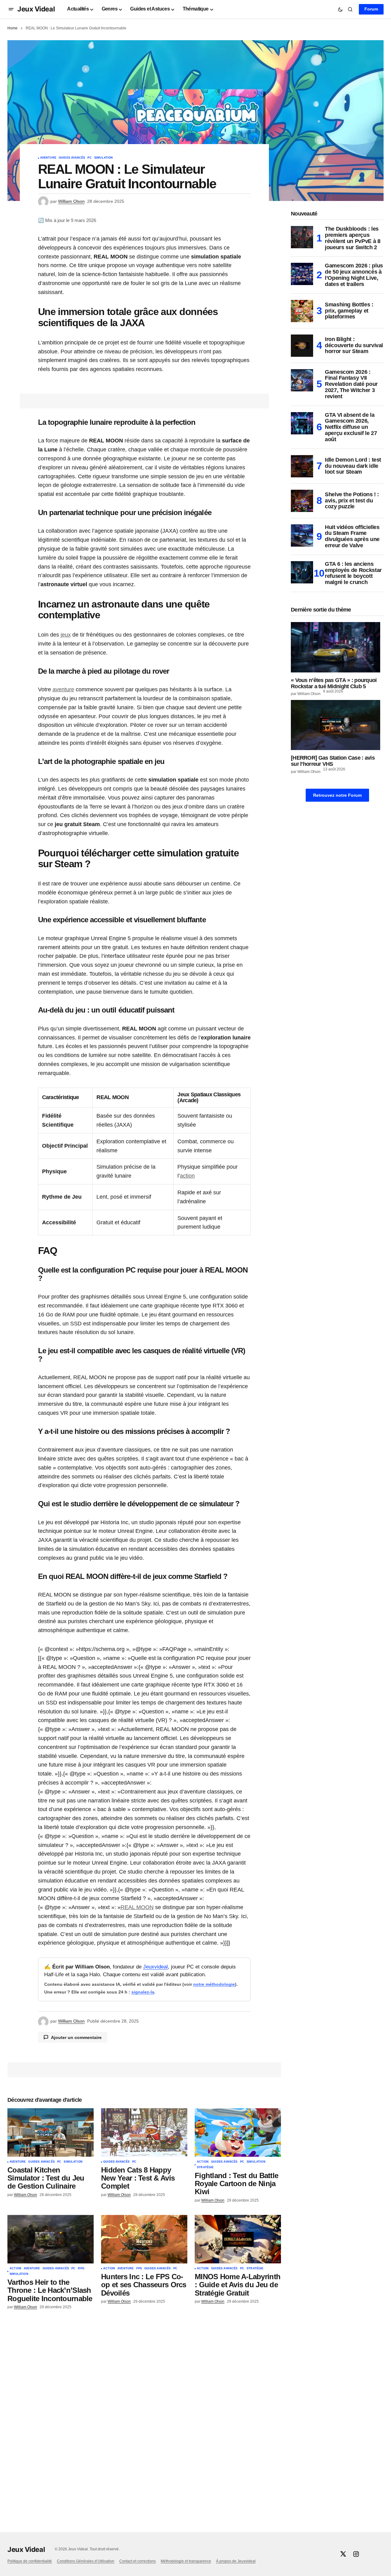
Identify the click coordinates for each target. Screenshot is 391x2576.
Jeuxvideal (155, 1967)
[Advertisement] (337, 924)
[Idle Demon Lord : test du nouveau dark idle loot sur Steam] (302, 466)
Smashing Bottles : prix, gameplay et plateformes (349, 311)
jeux (66, 635)
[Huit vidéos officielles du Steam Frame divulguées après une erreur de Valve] (302, 535)
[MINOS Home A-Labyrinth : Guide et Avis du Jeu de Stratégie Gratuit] (238, 2239)
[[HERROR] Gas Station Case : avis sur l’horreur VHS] (337, 725)
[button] (11, 9)
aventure (63, 689)
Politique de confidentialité (30, 2561)
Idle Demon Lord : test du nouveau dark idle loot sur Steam (353, 466)
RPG (81, 2269)
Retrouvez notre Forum (337, 795)
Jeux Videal (36, 9)
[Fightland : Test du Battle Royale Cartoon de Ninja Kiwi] (238, 2132)
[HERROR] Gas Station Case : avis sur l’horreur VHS (333, 761)
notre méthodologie (214, 1984)
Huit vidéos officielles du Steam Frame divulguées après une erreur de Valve (352, 536)
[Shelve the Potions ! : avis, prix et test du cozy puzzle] (302, 501)
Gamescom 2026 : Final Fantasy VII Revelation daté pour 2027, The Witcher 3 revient (351, 384)
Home (13, 28)
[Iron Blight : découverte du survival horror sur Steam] (302, 346)
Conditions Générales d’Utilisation (86, 2561)
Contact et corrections (138, 2561)
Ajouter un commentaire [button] (76, 2037)
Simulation (104, 158)
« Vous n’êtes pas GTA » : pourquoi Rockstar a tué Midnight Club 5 (334, 683)
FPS (139, 2269)
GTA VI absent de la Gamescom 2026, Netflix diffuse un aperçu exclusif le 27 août (351, 427)
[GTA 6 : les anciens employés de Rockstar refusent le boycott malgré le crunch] (302, 572)
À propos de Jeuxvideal (236, 2561)
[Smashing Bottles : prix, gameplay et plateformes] (302, 311)
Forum (371, 9)
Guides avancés (72, 158)
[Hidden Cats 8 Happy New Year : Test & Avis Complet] (144, 2132)
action (187, 1176)
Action (203, 2162)
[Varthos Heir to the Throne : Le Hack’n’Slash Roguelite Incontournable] (51, 2239)
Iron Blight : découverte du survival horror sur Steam (354, 345)
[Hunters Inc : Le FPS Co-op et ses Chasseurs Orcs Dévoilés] (144, 2239)
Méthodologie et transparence (186, 2561)
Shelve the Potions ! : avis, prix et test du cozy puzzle (352, 501)
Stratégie (205, 2167)
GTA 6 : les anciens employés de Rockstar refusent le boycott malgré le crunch (353, 573)
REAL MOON (137, 1907)
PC (89, 158)
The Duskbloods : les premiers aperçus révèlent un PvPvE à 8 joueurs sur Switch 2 (353, 238)
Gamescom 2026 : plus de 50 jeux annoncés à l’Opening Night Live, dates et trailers (354, 275)
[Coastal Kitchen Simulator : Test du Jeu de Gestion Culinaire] (51, 2132)
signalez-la (143, 1992)
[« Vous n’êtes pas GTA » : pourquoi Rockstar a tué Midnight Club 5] (337, 647)
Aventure (48, 158)
